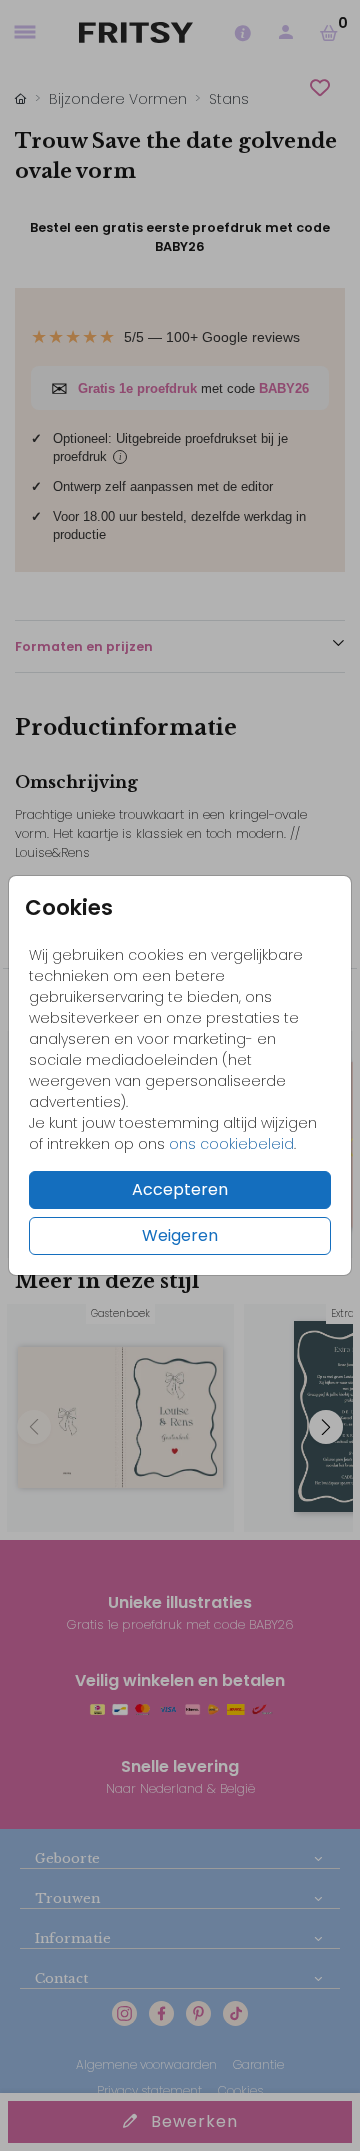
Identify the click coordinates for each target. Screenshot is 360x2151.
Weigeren (180, 1235)
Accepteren (180, 1189)
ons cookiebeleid (231, 1144)
